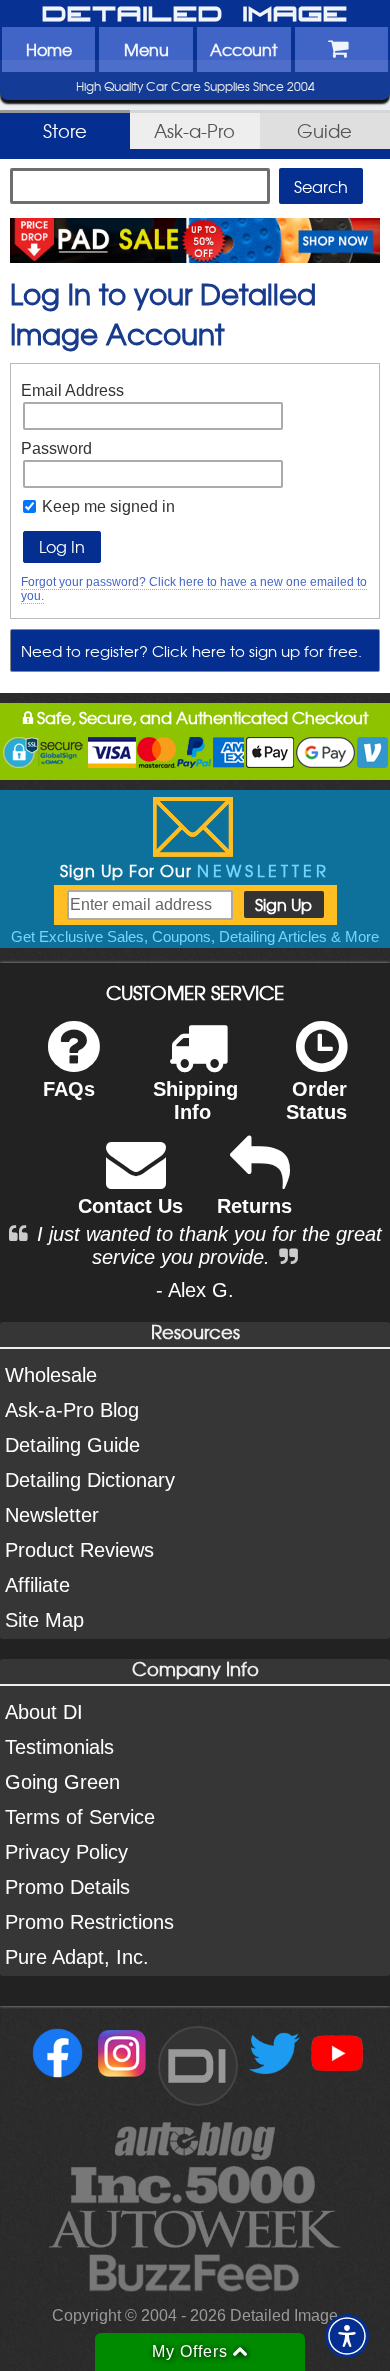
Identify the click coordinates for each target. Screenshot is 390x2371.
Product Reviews (79, 1550)
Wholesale (51, 1375)
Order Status (316, 1100)
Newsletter (52, 1515)
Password (56, 448)
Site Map (44, 1620)
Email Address (72, 390)
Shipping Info (195, 1100)
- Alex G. (195, 1290)
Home (49, 49)
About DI (44, 1712)
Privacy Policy (66, 1852)
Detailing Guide (72, 1445)
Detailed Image (195, 15)
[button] (347, 2336)
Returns (254, 1206)
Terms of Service (80, 1817)
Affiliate (37, 1585)
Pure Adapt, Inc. (77, 1957)
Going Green (62, 1782)
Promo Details (67, 1887)
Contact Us (130, 1206)
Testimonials (59, 1747)
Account (243, 49)
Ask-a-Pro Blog (72, 1410)
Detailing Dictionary (90, 1480)
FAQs (69, 1089)
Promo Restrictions (89, 1922)
